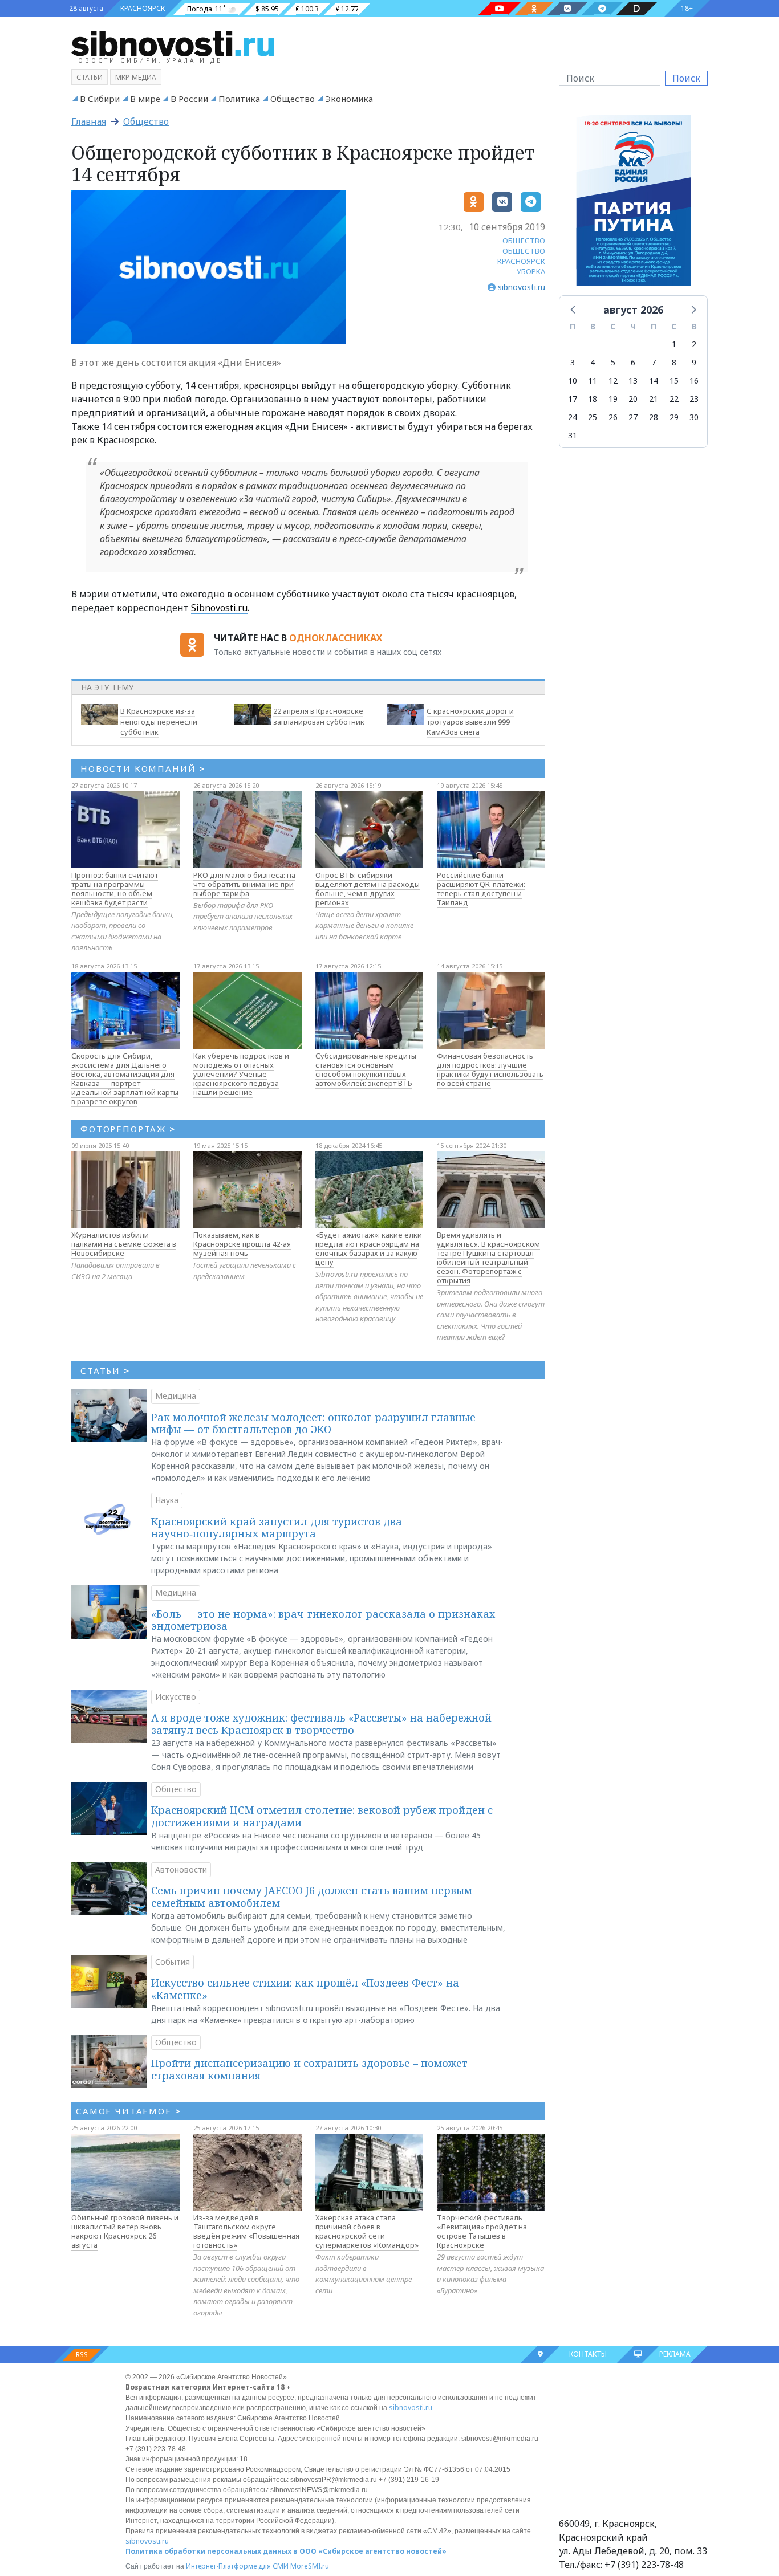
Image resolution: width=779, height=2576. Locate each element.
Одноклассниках (336, 638)
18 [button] (593, 399)
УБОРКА (531, 271)
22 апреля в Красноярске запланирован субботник (319, 716)
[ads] (633, 204)
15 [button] (674, 381)
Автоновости (181, 1869)
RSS (82, 2355)
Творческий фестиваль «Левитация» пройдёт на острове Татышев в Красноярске (482, 2231)
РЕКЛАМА (675, 2354)
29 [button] (674, 417)
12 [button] (613, 381)
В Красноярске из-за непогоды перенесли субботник (159, 722)
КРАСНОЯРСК (143, 8)
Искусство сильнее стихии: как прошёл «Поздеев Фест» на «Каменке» (305, 1989)
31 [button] (573, 435)
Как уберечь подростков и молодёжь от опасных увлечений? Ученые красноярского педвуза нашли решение (241, 1074)
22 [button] (674, 399)
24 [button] (573, 417)
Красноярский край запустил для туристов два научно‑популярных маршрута (277, 1528)
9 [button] (694, 362)
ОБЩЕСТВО (524, 241)
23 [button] (694, 399)
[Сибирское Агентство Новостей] (173, 43)
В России (189, 99)
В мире (145, 99)
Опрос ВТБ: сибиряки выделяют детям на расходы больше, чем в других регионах (368, 889)
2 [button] (694, 344)
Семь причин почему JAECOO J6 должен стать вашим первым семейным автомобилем (312, 1897)
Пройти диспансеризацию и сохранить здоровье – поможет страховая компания (309, 2069)
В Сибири (100, 99)
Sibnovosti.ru (219, 608)
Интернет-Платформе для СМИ (237, 2566)
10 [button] (573, 381)
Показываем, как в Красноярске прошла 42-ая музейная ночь (242, 1244)
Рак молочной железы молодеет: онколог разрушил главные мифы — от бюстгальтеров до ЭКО (313, 1423)
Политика (239, 99)
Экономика (349, 99)
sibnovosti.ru (411, 2408)
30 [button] (694, 417)
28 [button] (654, 417)
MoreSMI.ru (310, 2566)
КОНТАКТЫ (588, 2354)
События (173, 1962)
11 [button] (593, 381)
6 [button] (633, 362)
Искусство (176, 1697)
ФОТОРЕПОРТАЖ (128, 1129)
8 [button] (674, 362)
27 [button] (633, 417)
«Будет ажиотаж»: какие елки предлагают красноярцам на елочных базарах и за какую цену (369, 1248)
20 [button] (633, 399)
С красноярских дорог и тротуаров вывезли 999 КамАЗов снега (470, 722)
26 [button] (613, 417)
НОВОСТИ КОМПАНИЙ (143, 768)
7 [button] (654, 362)
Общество (293, 99)
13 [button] (633, 381)
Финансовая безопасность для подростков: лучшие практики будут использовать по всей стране (490, 1069)
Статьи (90, 77)
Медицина (176, 1396)
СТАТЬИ (105, 1370)
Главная (89, 121)
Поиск (686, 78)
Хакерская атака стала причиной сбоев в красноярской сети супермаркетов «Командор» (367, 2231)
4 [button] (593, 362)
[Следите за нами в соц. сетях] (500, 9)
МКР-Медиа (136, 77)
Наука (167, 1500)
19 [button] (613, 399)
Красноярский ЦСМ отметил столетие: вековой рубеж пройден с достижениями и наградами (322, 1816)
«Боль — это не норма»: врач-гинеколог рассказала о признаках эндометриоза (323, 1620)
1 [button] (674, 344)
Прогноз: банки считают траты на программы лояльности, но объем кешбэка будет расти (115, 889)
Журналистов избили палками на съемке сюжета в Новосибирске (124, 1244)
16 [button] (694, 381)
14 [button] (654, 381)
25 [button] (593, 417)
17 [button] (573, 399)
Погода (200, 9)
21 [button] (654, 399)
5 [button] (613, 362)
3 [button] (573, 362)
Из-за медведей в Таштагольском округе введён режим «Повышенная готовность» (246, 2231)
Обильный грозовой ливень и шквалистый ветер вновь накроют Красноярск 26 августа (125, 2231)
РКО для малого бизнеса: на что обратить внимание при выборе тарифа (244, 884)
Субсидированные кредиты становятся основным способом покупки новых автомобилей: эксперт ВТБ (366, 1069)
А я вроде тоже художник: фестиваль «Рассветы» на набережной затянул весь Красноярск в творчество (321, 1724)
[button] (574, 309)
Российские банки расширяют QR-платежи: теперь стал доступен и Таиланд (481, 889)
